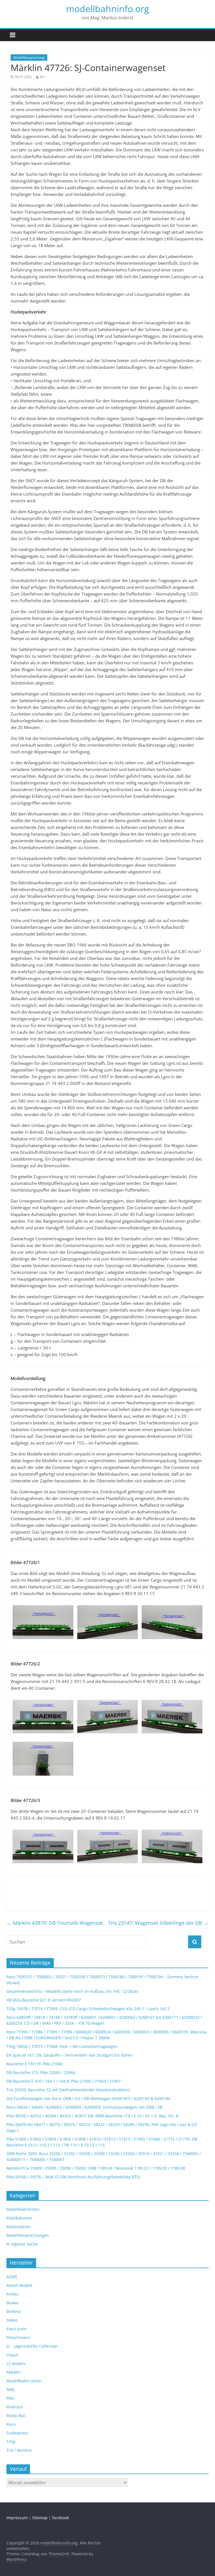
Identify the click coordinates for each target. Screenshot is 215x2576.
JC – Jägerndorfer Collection (32, 2346)
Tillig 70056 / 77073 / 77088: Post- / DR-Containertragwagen (62, 2046)
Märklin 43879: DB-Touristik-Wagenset (55, 1923)
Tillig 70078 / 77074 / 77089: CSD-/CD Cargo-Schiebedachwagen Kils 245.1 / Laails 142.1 (88, 2009)
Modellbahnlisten (23, 2209)
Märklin (14, 2372)
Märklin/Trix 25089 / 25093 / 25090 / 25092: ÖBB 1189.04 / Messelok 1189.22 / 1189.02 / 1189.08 (96, 2168)
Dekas (12, 2320)
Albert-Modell (19, 2285)
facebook (60, 2518)
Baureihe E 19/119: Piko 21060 (35, 2064)
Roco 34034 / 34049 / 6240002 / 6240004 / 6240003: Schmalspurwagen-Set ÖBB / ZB (84, 2107)
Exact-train (17, 2329)
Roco (11, 2424)
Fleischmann (18, 2337)
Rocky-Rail (16, 2416)
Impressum (17, 2518)
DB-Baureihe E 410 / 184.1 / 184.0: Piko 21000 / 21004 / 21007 (64, 2081)
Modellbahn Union (24, 2381)
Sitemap (40, 2518)
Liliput (12, 2355)
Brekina (14, 2311)
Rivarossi (15, 2407)
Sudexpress (17, 2433)
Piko (10, 2398)
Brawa (12, 2303)
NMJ (10, 2389)
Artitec (13, 2294)
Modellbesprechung (29, 58)
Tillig (11, 2442)
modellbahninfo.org (107, 9)
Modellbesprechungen (28, 2235)
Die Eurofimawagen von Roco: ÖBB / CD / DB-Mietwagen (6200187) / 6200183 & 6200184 (88, 2098)
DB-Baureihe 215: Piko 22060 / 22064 (41, 2072)
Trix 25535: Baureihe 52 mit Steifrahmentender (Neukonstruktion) (68, 2090)
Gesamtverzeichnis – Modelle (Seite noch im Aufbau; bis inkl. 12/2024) (72, 1991)
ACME (12, 2277)
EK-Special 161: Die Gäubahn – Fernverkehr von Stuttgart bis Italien (70, 2055)
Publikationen (19, 2218)
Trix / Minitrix (19, 2450)
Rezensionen (18, 2227)
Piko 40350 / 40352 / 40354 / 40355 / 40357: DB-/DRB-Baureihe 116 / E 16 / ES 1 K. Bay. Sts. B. (93, 2116)
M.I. (43, 77)
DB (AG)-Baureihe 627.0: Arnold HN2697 (44, 2000)
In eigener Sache (22, 2244)
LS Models (16, 2363)
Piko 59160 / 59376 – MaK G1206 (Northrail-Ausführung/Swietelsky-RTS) (73, 2177)
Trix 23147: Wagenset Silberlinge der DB (158, 1923)
